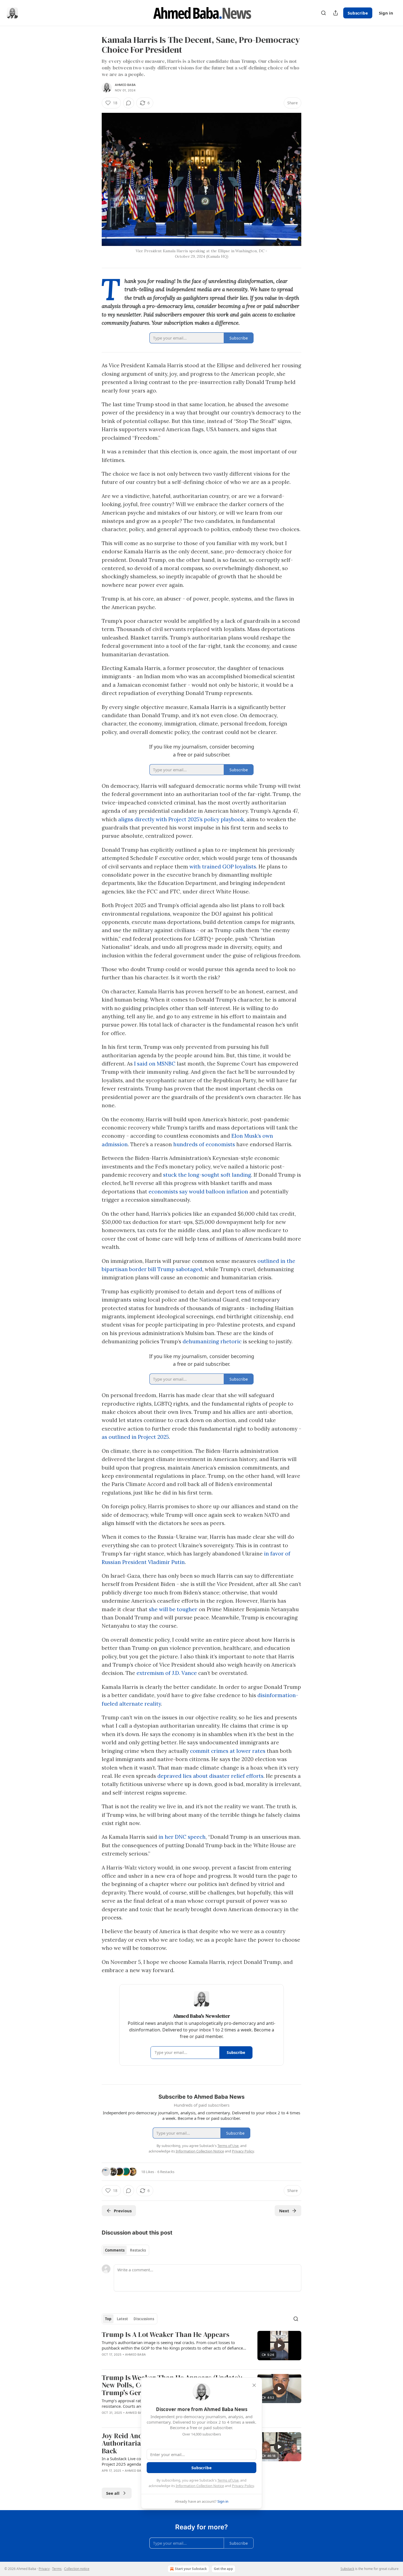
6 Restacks (166, 2172)
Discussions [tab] (144, 2319)
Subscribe (358, 13)
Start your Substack (191, 2569)
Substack (347, 2569)
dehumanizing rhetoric (212, 1341)
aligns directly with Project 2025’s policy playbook (181, 819)
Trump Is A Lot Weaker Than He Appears (165, 2335)
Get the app (223, 2569)
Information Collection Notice (200, 2486)
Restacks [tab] (138, 2250)
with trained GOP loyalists (223, 867)
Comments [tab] (115, 2250)
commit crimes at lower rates (228, 1751)
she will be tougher (173, 1609)
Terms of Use (228, 2480)
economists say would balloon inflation (198, 1192)
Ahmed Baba (125, 85)
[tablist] (125, 2250)
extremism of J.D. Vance (167, 1673)
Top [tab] (108, 2319)
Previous (123, 2211)
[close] (254, 2385)
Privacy (44, 2569)
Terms (57, 2569)
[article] (201, 2348)
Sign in (386, 13)
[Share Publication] (336, 13)
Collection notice (77, 2569)
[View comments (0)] (129, 103)
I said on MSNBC (155, 1064)
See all (113, 2493)
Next (284, 2211)
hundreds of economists (204, 1144)
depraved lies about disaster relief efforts (210, 1776)
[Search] (323, 13)
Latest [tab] (122, 2319)
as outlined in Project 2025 (135, 1437)
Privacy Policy (243, 2486)
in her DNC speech (182, 1837)
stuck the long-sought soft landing (207, 1175)
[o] (279, 2345)
